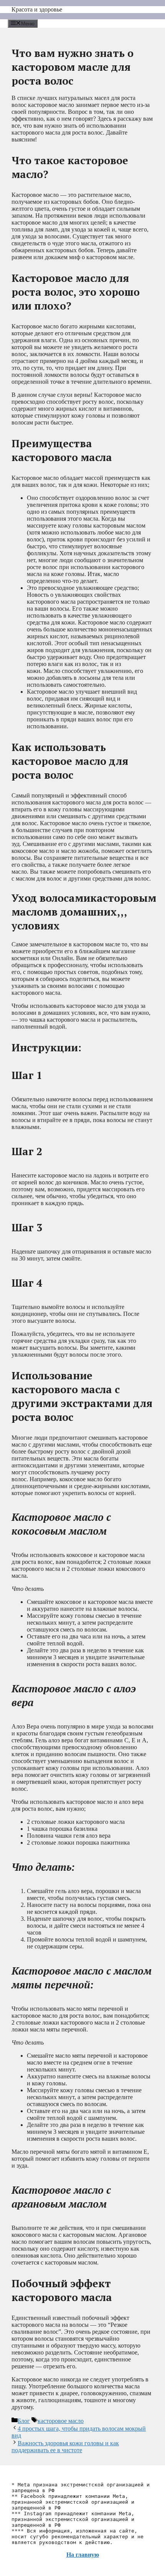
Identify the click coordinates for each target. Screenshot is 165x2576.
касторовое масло (61, 2421)
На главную (83, 2555)
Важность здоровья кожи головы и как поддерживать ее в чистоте (65, 2447)
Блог (24, 2421)
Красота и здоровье (37, 9)
